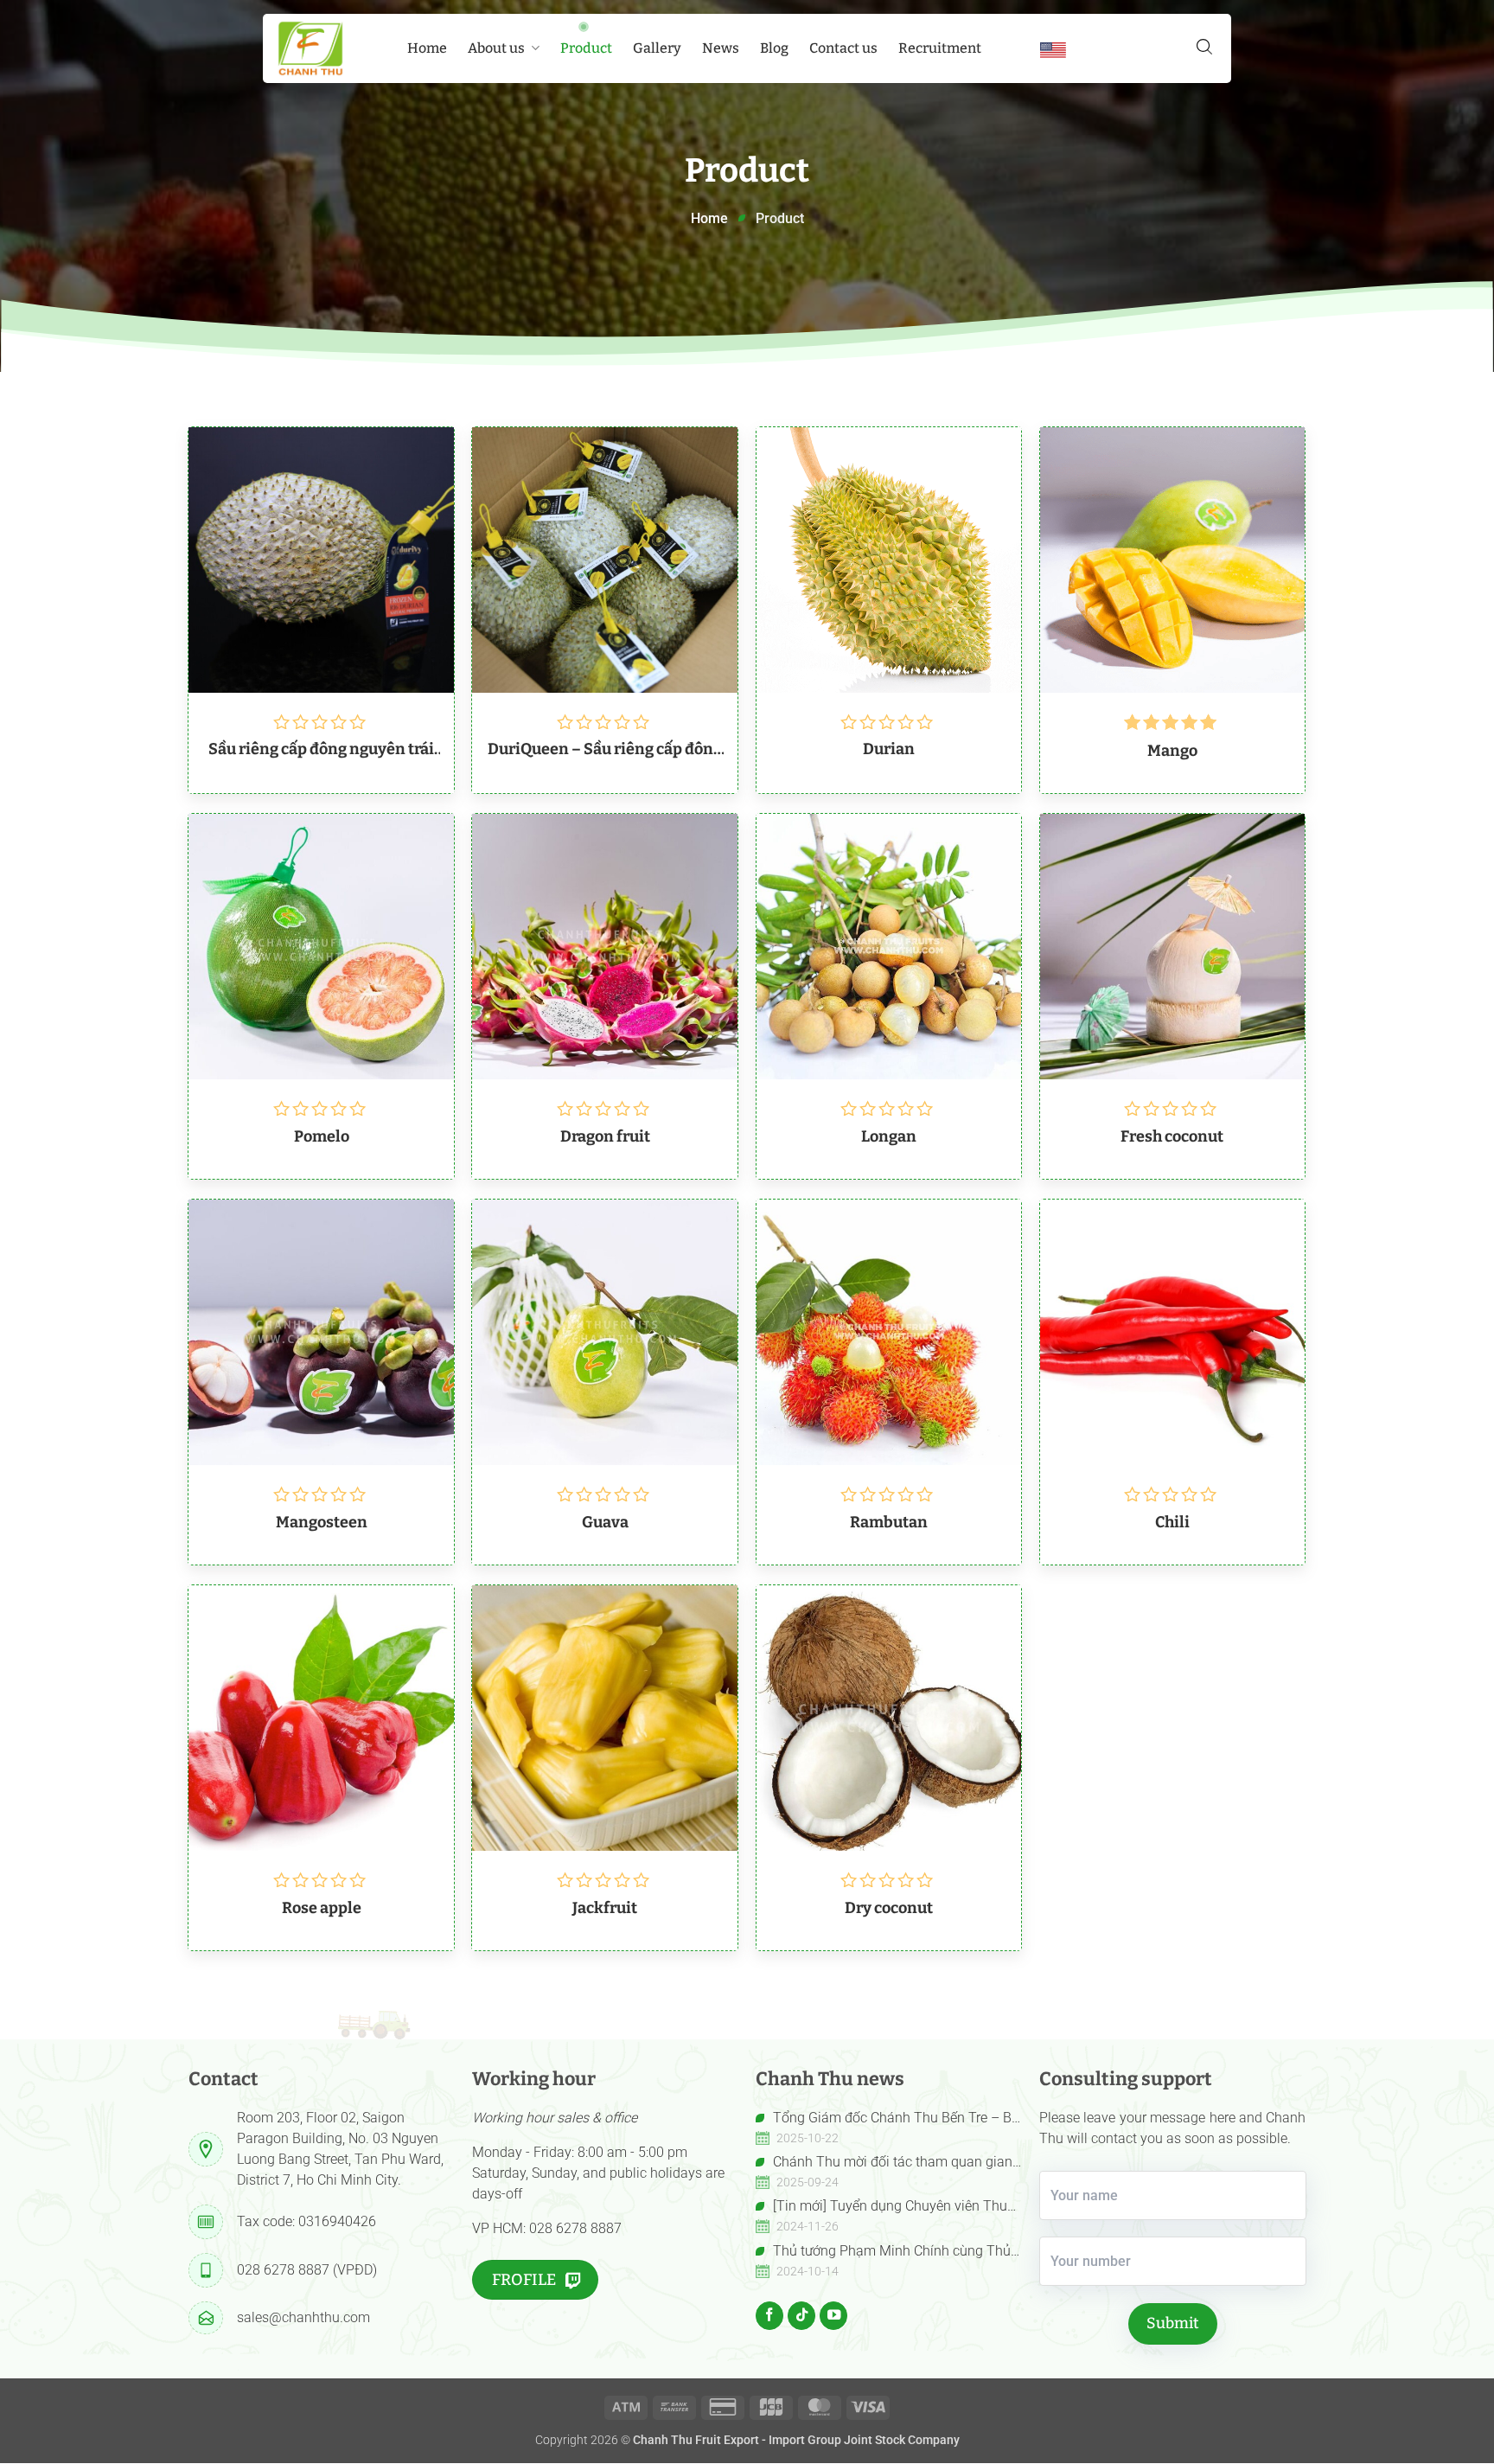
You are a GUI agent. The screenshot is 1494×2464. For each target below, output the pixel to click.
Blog (774, 48)
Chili (1172, 1522)
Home (427, 48)
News (721, 48)
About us (496, 48)
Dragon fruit (605, 1136)
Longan (889, 1136)
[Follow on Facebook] (769, 2315)
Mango (1172, 751)
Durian (889, 749)
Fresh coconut (1172, 1136)
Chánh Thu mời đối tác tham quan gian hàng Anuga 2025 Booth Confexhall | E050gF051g (884, 2163)
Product (586, 48)
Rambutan (889, 1522)
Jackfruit (605, 1908)
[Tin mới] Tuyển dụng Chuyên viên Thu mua (881, 2207)
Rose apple (322, 1908)
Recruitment (940, 48)
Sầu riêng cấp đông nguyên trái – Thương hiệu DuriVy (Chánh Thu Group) (321, 749)
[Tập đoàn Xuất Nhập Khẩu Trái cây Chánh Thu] (310, 48)
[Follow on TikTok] (801, 2315)
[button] (1204, 47)
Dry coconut (889, 1908)
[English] (1053, 49)
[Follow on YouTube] (833, 2315)
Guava (605, 1522)
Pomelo (322, 1136)
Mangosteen (322, 1522)
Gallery (657, 48)
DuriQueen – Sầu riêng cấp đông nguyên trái (605, 749)
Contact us (843, 48)
